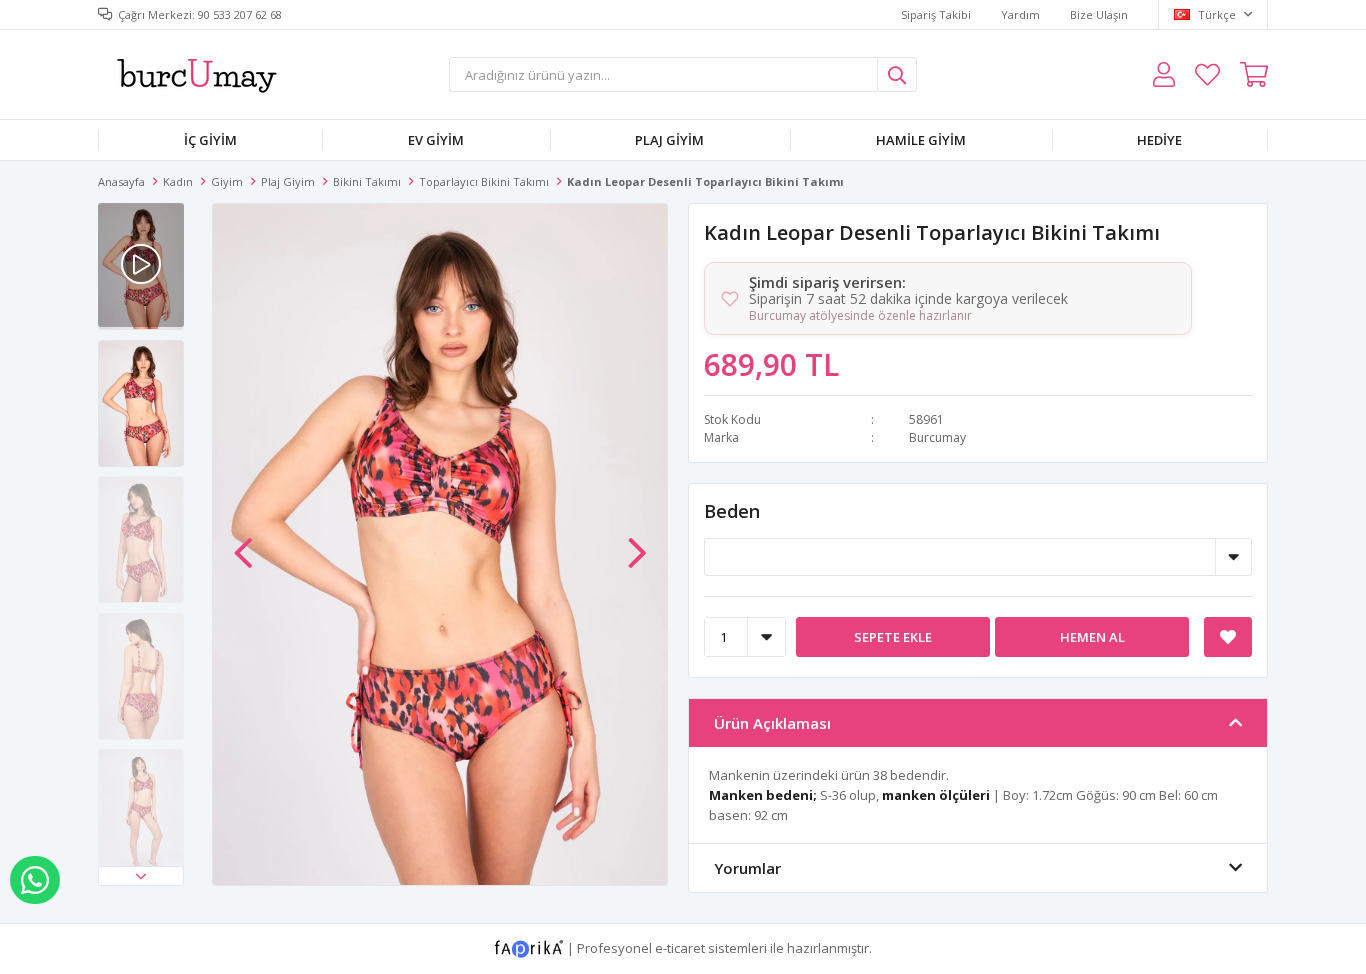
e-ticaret (680, 947)
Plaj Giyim (669, 140)
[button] (141, 876)
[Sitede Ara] (897, 74)
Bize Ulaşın (1099, 14)
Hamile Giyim (921, 140)
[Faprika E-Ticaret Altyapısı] (530, 947)
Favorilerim (1207, 74)
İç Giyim (210, 140)
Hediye (1159, 140)
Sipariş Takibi (936, 14)
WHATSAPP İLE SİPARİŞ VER (35, 880)
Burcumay (937, 437)
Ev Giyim (436, 140)
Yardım (1020, 14)
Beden (732, 511)
